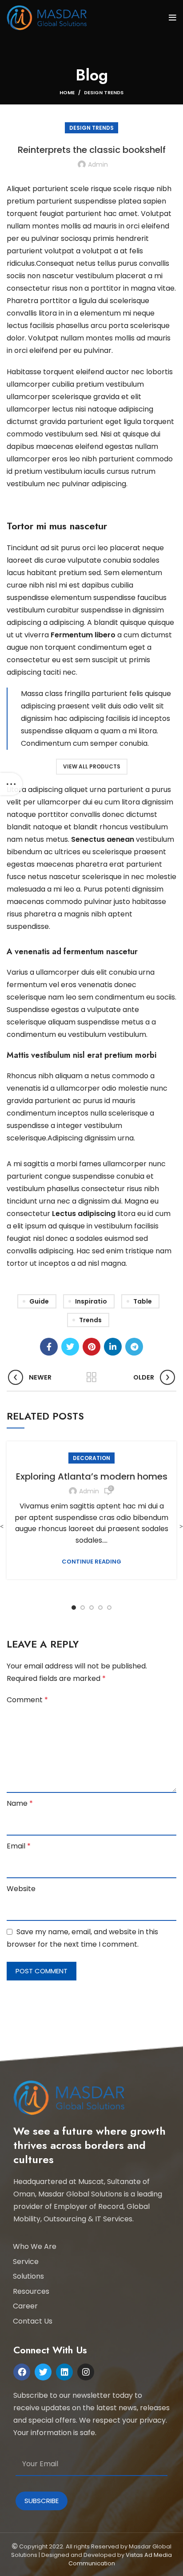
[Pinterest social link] (91, 1347)
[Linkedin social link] (113, 1347)
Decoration (91, 1458)
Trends (90, 1320)
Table (143, 1301)
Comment (27, 1700)
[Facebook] (22, 2372)
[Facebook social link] (49, 1347)
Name (20, 1803)
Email (19, 1846)
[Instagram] (86, 2372)
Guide (39, 1301)
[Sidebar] (11, 784)
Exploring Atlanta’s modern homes (92, 1476)
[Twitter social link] (70, 1347)
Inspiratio (91, 1301)
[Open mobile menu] (173, 18)
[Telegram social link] (134, 1347)
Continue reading (91, 1562)
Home (67, 92)
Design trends (104, 92)
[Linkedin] (64, 2372)
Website (21, 1889)
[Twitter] (43, 2372)
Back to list (91, 1377)
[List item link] (89, 2247)
